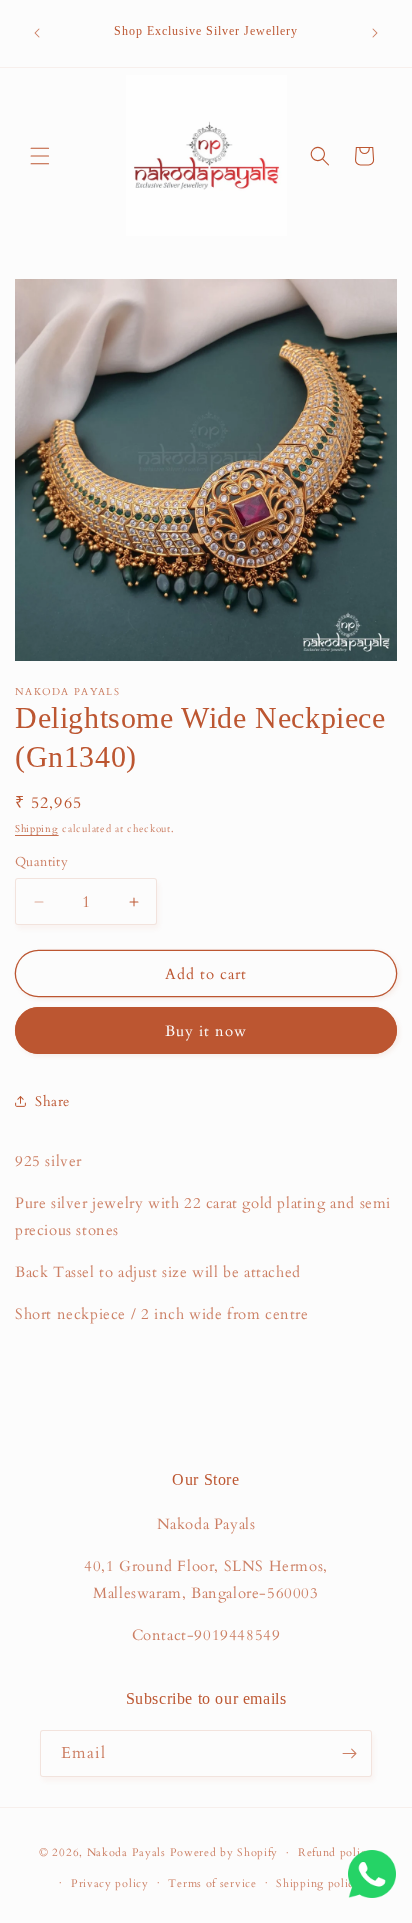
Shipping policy (318, 1883)
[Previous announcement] (37, 33)
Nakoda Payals (126, 1852)
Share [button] (52, 1101)
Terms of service (212, 1883)
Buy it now (206, 1031)
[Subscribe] (349, 1753)
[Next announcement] (375, 33)
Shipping (37, 829)
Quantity (41, 862)
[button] (40, 156)
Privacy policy (110, 1883)
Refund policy (335, 1852)
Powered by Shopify (224, 1852)
